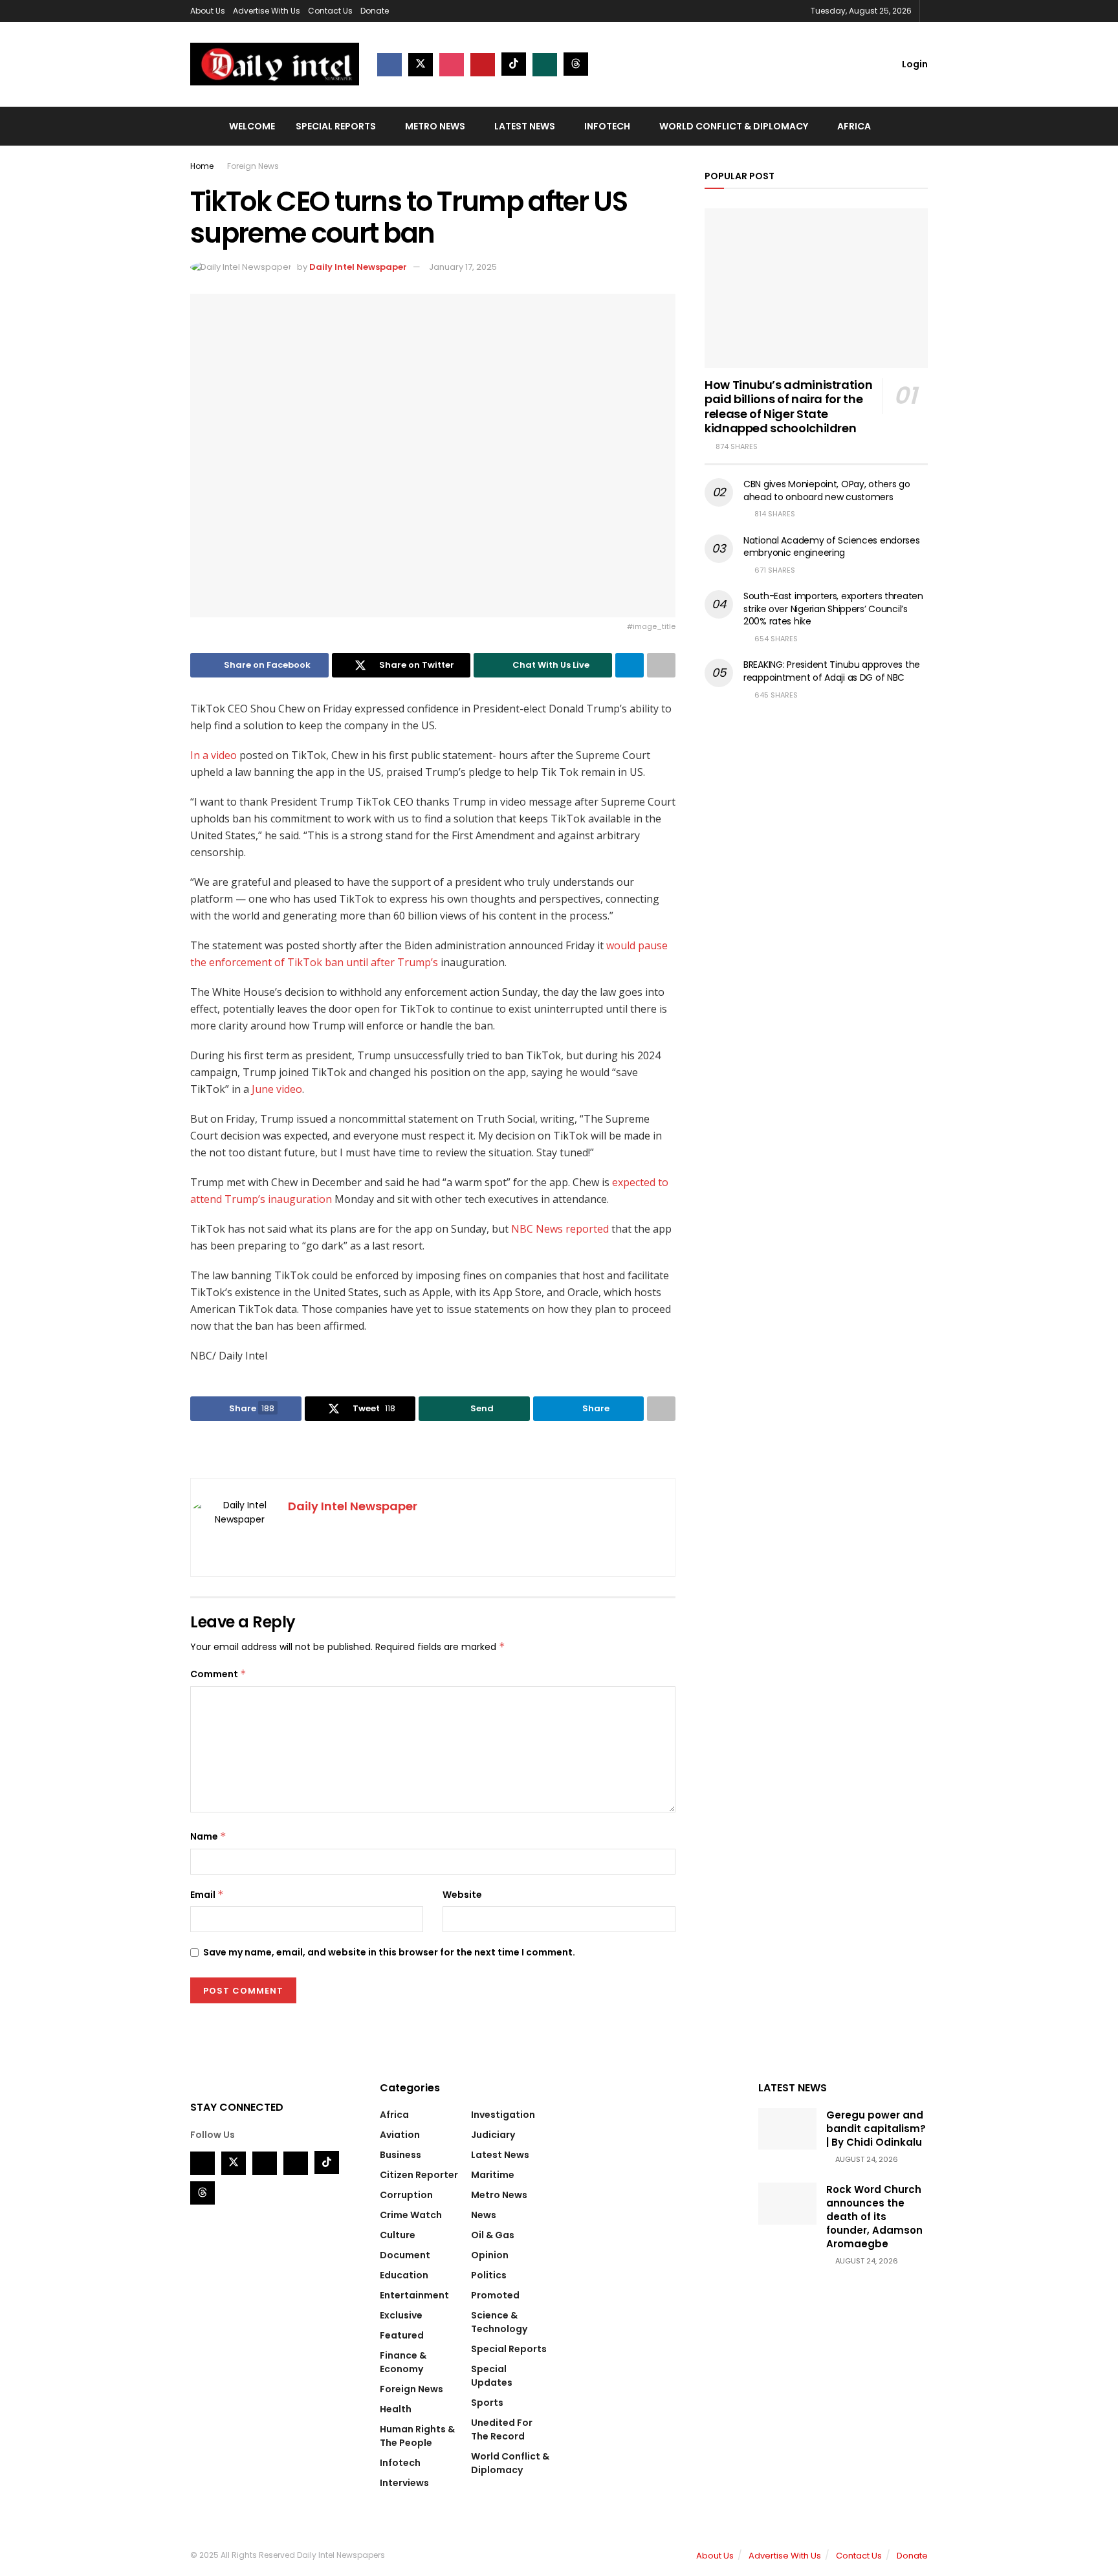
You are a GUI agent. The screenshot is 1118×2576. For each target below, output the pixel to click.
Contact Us (330, 11)
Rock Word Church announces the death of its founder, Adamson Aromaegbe (874, 2217)
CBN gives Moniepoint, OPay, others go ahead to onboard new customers (827, 490)
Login (914, 64)
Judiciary (493, 2135)
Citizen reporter (419, 2175)
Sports (487, 2403)
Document (405, 2255)
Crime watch (411, 2215)
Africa (854, 126)
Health (396, 2409)
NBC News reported (560, 1229)
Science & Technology (499, 2322)
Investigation (503, 2115)
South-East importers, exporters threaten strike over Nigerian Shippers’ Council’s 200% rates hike (833, 609)
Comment (218, 1674)
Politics (489, 2275)
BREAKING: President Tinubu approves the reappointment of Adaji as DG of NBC (832, 671)
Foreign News (253, 166)
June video (277, 1089)
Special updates (492, 2376)
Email (207, 1895)
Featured (402, 2335)
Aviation (400, 2135)
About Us (208, 11)
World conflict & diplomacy (734, 126)
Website (462, 1895)
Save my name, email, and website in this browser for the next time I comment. (389, 1952)
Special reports (336, 126)
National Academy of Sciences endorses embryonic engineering (832, 547)
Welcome (252, 126)
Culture (398, 2235)
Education (404, 2275)
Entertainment (414, 2295)
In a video (214, 755)
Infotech (607, 126)
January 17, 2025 (463, 267)
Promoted (495, 2295)
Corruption (406, 2195)
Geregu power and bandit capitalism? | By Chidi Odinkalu (876, 2129)
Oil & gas (493, 2235)
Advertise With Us (267, 11)
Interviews (404, 2483)
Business (400, 2155)
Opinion (490, 2255)
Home (202, 166)
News (484, 2215)
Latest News (525, 126)
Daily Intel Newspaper (358, 267)
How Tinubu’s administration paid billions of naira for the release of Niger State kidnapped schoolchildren (788, 407)
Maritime (493, 2175)
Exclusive (401, 2315)
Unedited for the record (502, 2429)
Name (208, 1836)
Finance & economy (403, 2362)
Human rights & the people (417, 2436)
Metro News (435, 126)
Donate (375, 11)
